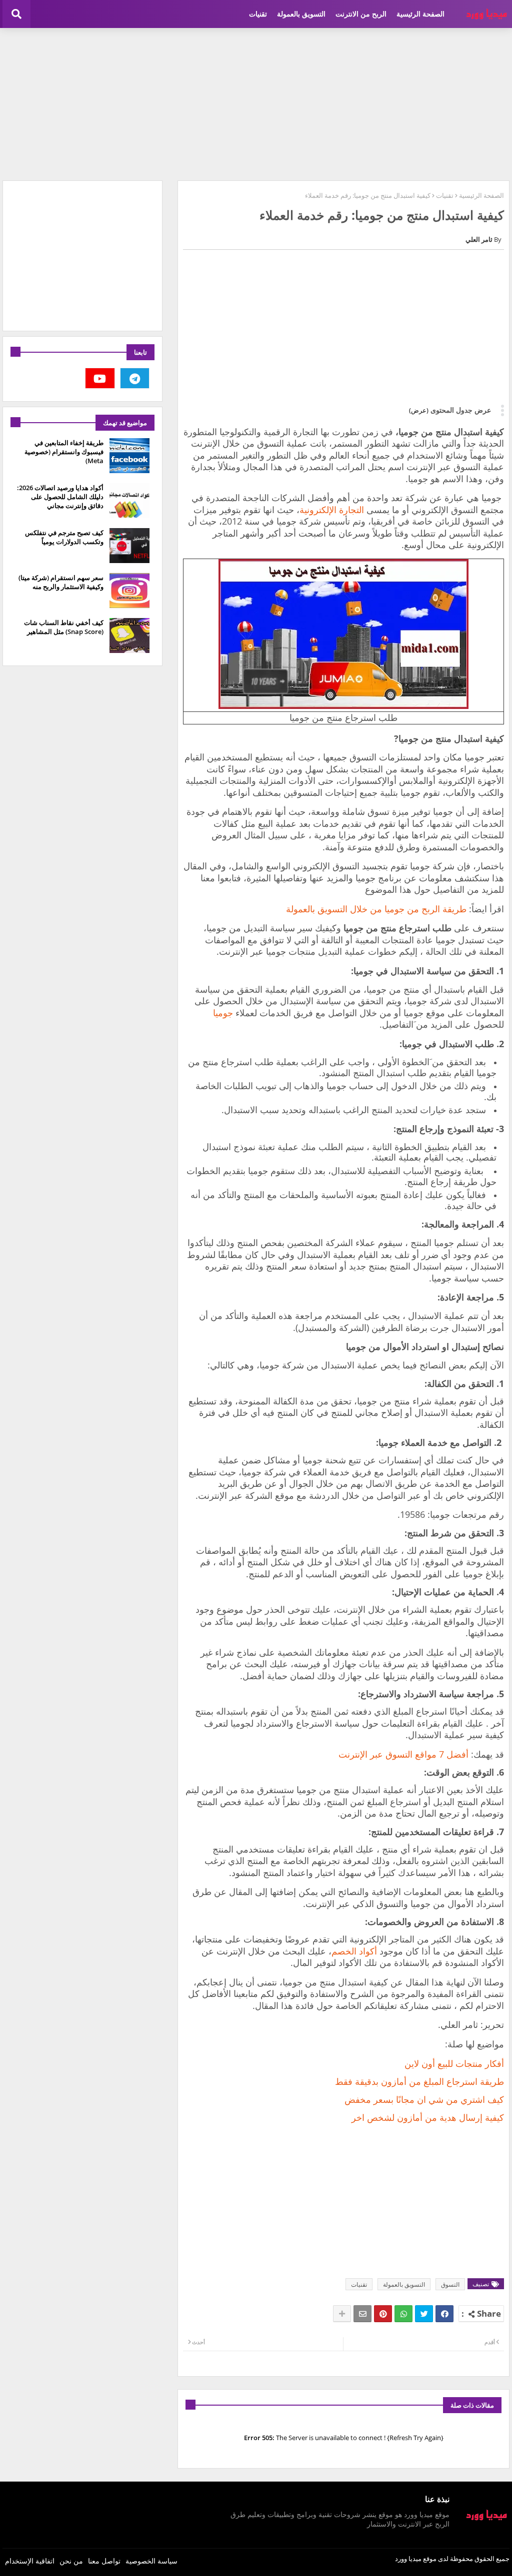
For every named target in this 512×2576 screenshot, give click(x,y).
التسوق (450, 2284)
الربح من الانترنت (361, 14)
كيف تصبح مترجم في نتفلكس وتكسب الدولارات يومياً (64, 537)
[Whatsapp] (403, 2314)
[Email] (362, 2314)
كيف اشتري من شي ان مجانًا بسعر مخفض (424, 2099)
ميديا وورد (408, 2559)
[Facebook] (444, 2314)
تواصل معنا (104, 2561)
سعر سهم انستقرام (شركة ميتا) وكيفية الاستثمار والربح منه (61, 582)
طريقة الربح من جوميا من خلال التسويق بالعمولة (376, 909)
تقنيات (258, 14)
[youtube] (100, 378)
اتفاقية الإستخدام (30, 2561)
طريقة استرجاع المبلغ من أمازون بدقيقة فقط (419, 2081)
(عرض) (419, 410)
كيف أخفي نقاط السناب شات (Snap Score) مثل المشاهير (64, 627)
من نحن (71, 2561)
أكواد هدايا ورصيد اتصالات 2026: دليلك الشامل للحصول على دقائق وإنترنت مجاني (60, 497)
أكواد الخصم (354, 1951)
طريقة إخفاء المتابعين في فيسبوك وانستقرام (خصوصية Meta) (64, 452)
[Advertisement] (256, 103)
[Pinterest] (383, 2314)
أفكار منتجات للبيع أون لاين (454, 2063)
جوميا (223, 1013)
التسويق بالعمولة (301, 14)
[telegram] (135, 378)
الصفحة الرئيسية (420, 14)
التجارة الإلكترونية (332, 510)
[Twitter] (424, 2314)
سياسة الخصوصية (151, 2561)
